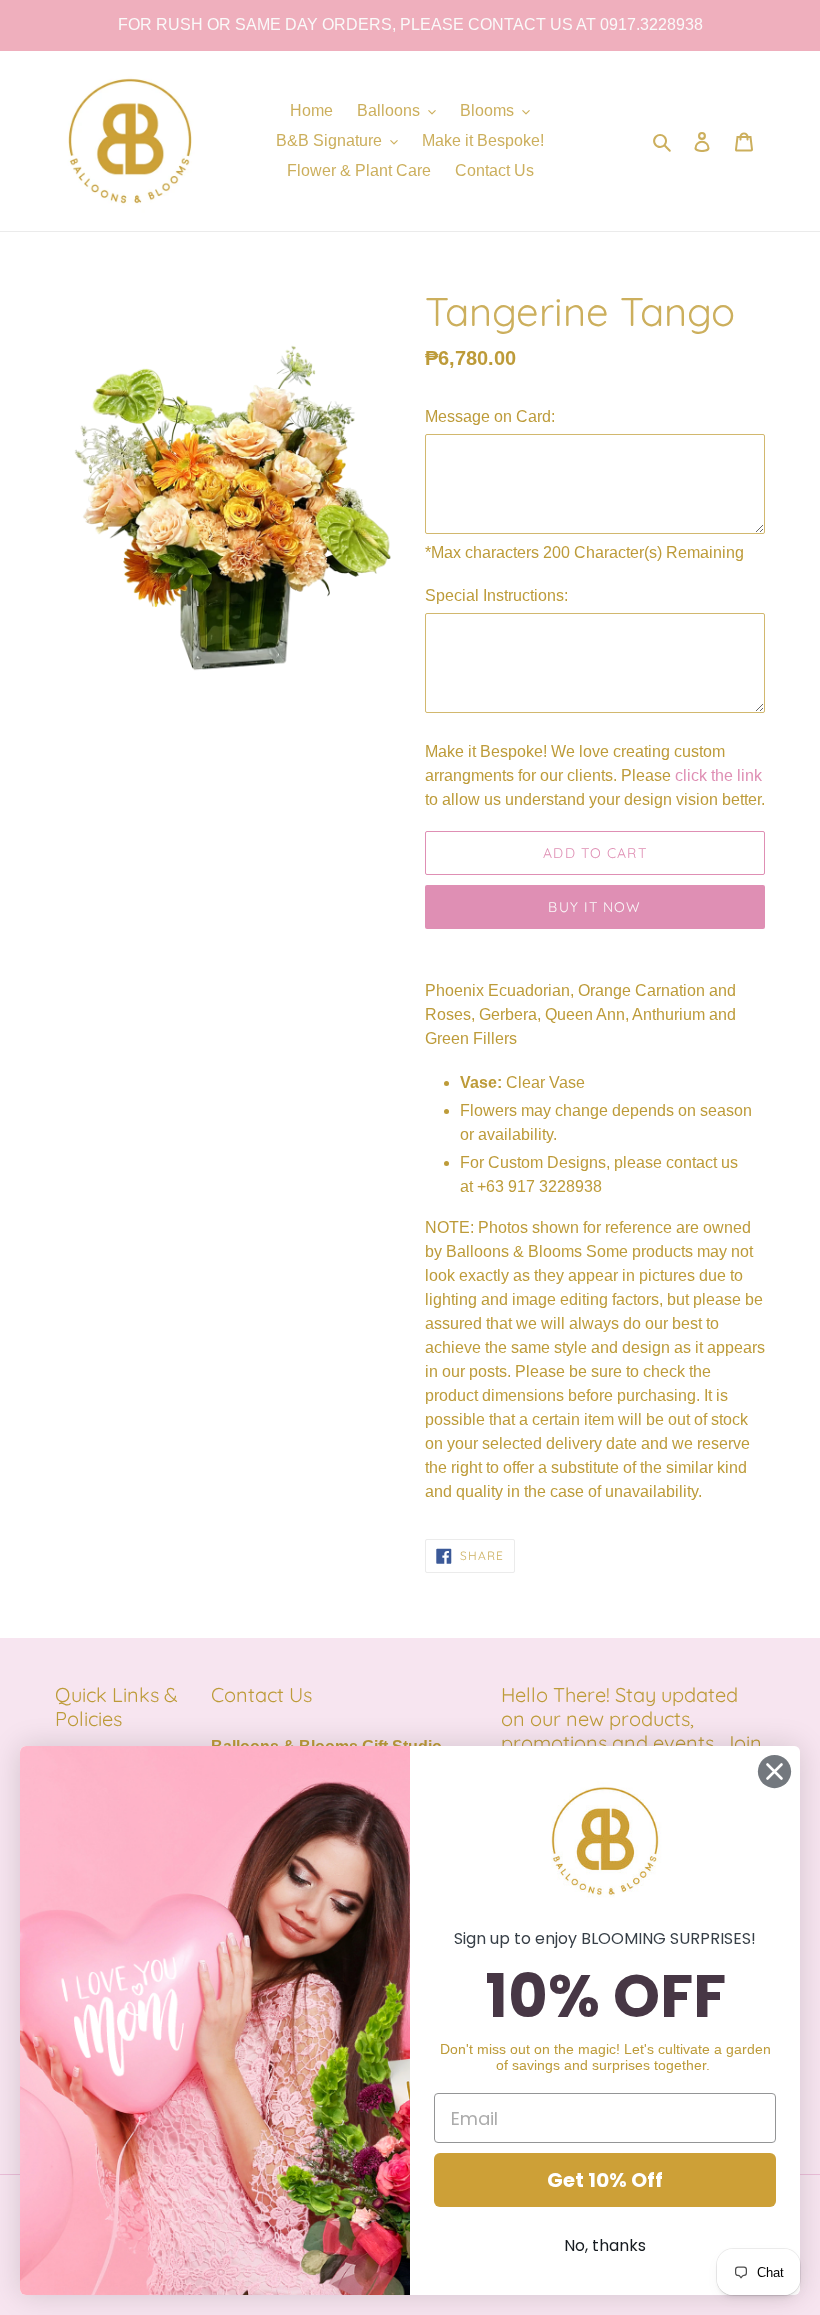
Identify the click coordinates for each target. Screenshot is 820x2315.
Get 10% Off (605, 2180)
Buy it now (594, 907)
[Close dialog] (774, 1771)
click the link (718, 775)
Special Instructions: (496, 595)
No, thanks (605, 2245)
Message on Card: (490, 416)
